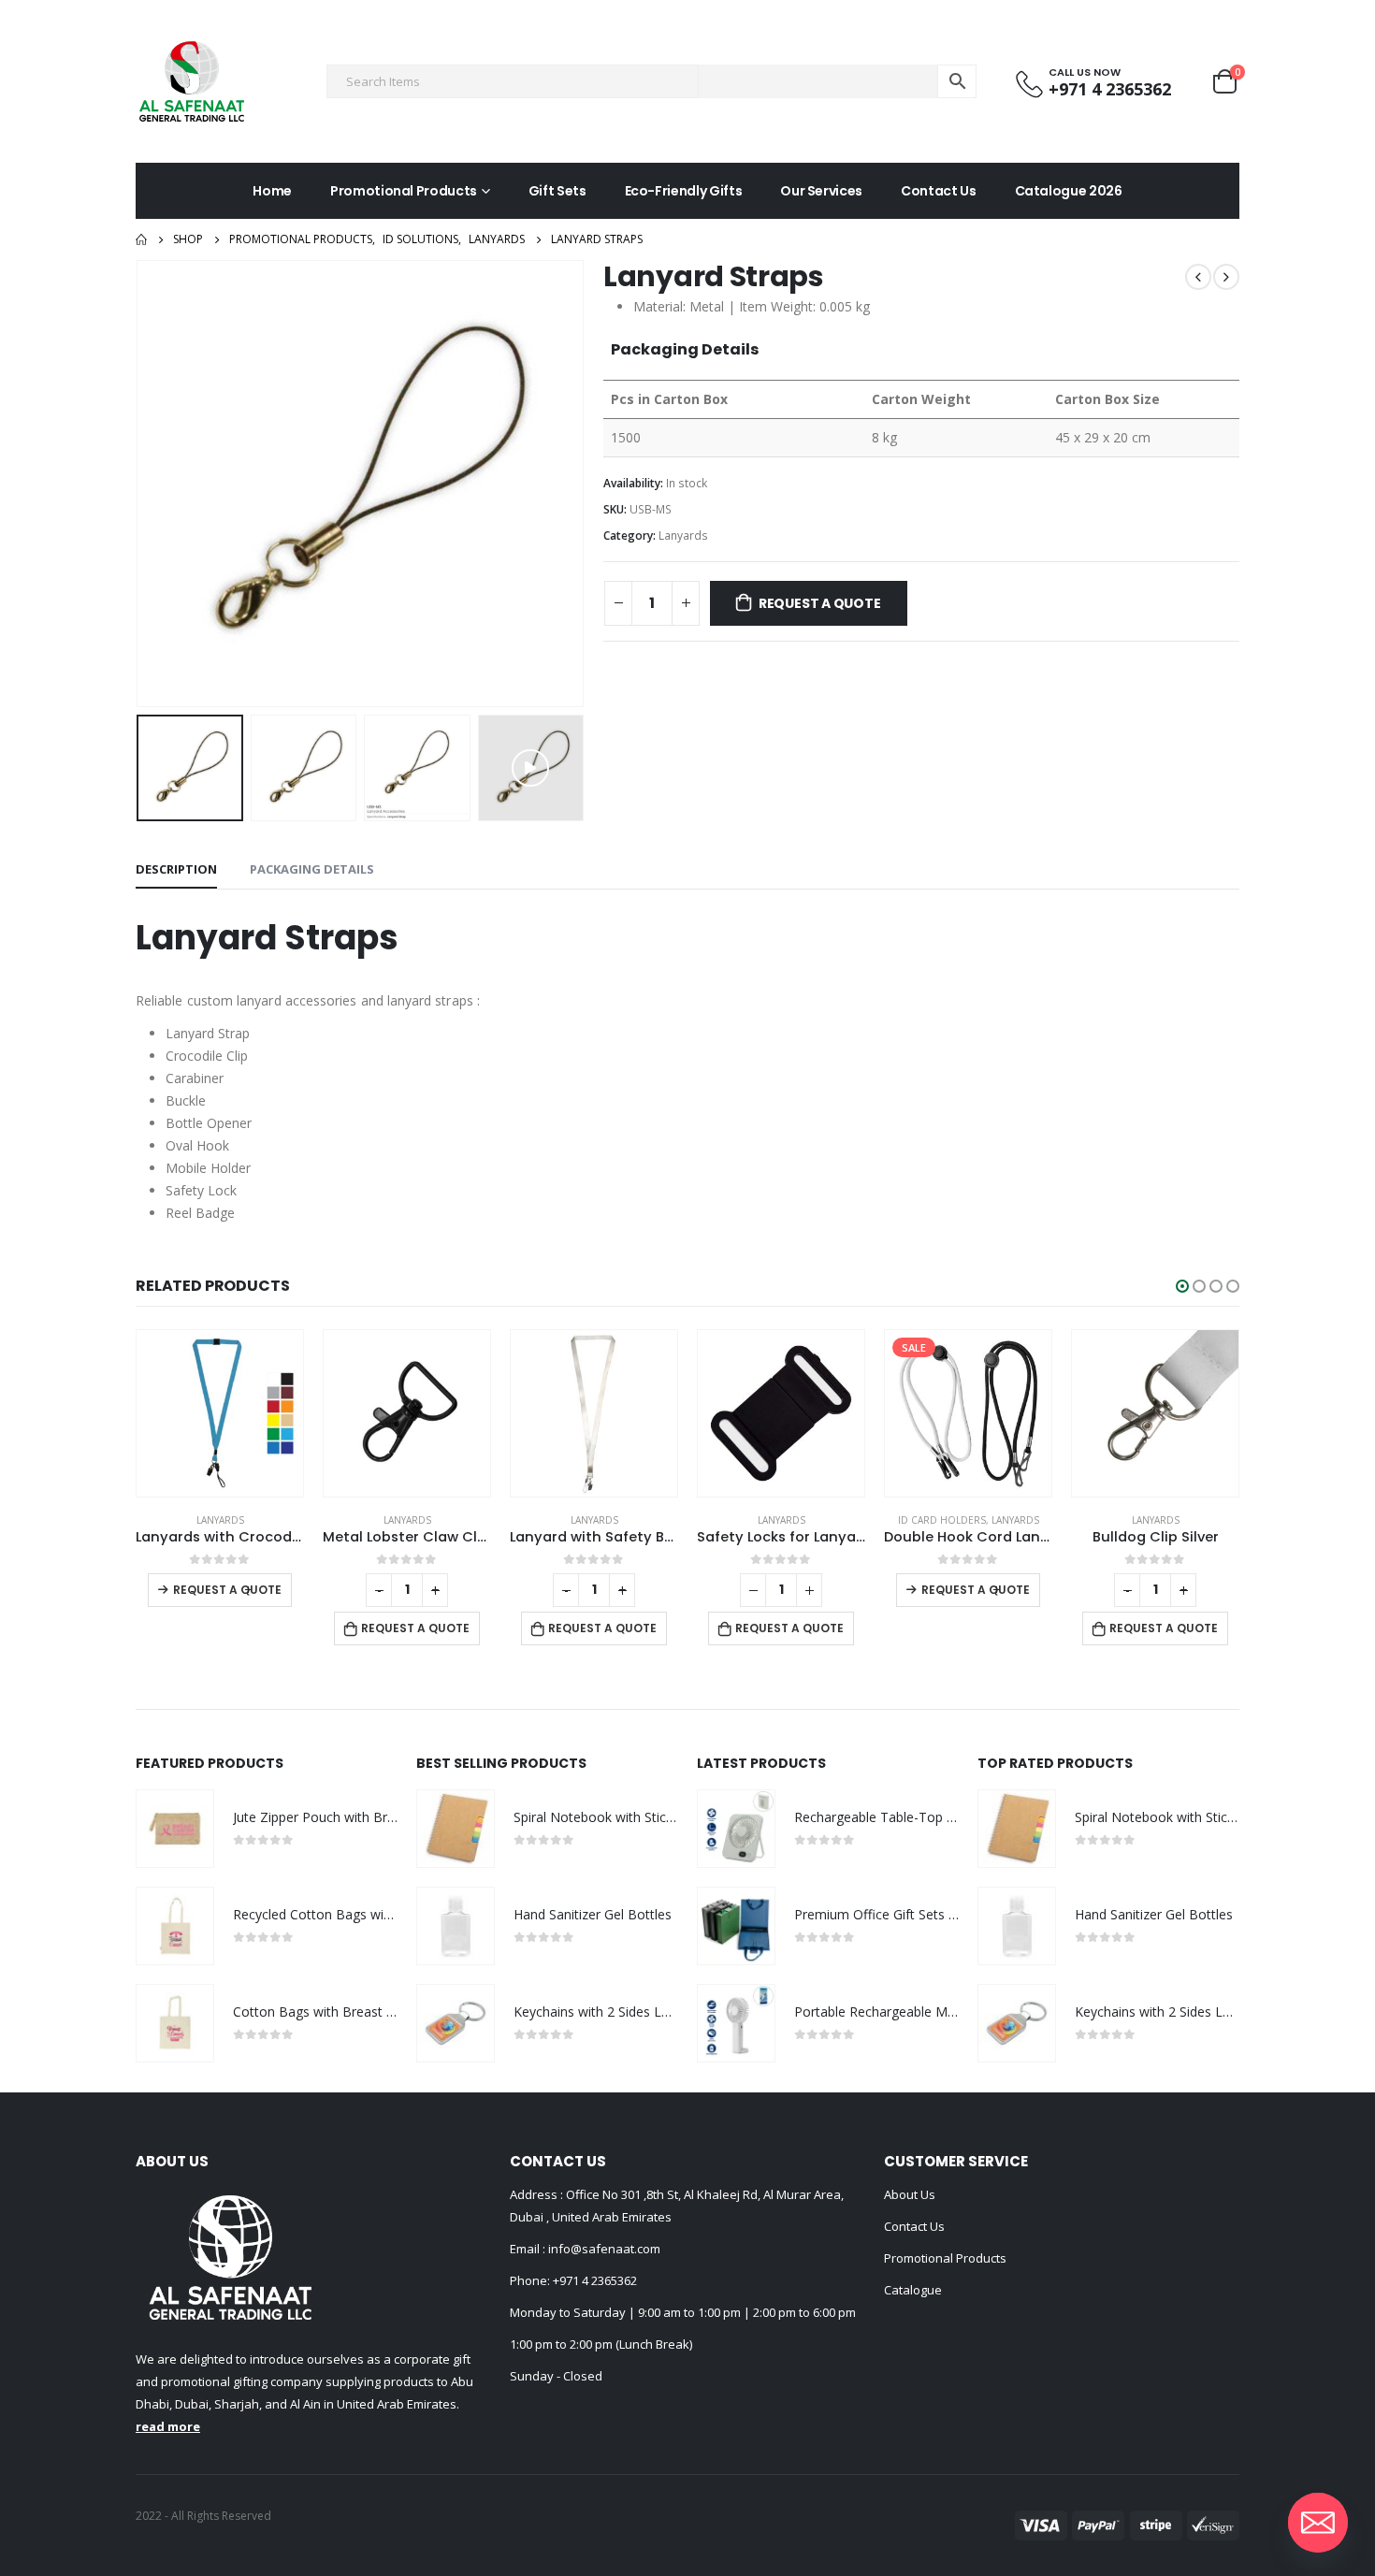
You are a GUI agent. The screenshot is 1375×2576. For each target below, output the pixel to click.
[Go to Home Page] (141, 239)
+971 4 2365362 (595, 2280)
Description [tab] (176, 869)
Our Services (821, 191)
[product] (220, 1413)
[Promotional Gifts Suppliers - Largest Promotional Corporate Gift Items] (192, 81)
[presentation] (140, 484)
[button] (1182, 1286)
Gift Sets (557, 191)
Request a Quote (820, 603)
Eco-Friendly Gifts (684, 191)
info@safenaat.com (603, 2249)
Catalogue (913, 2290)
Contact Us (939, 191)
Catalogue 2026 (1069, 191)
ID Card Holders (755, 1520)
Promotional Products (404, 191)
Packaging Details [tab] (312, 869)
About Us (910, 2194)
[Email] (1318, 2523)
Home (272, 191)
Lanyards (683, 535)
